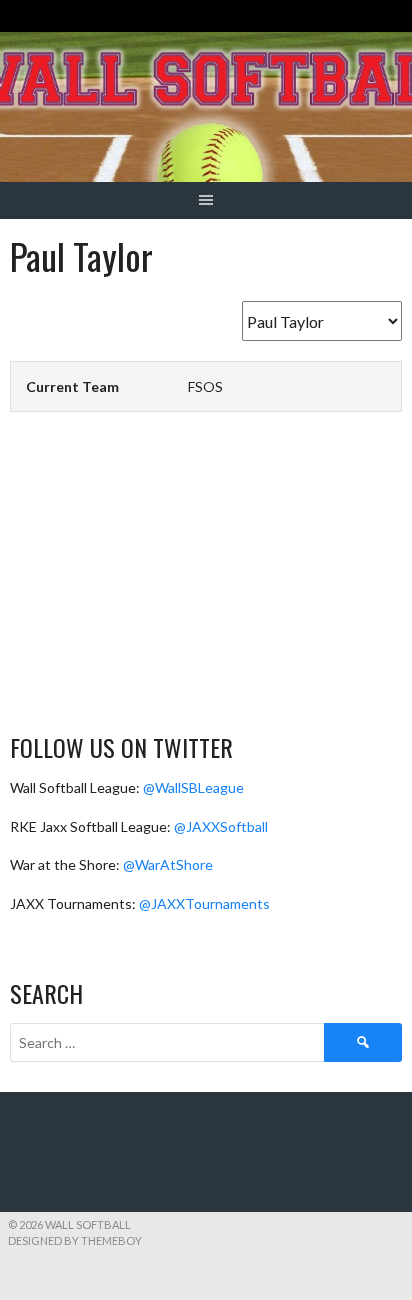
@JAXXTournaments (204, 903)
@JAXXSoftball (221, 826)
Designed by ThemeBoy (75, 1240)
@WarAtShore (168, 864)
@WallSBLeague (193, 787)
